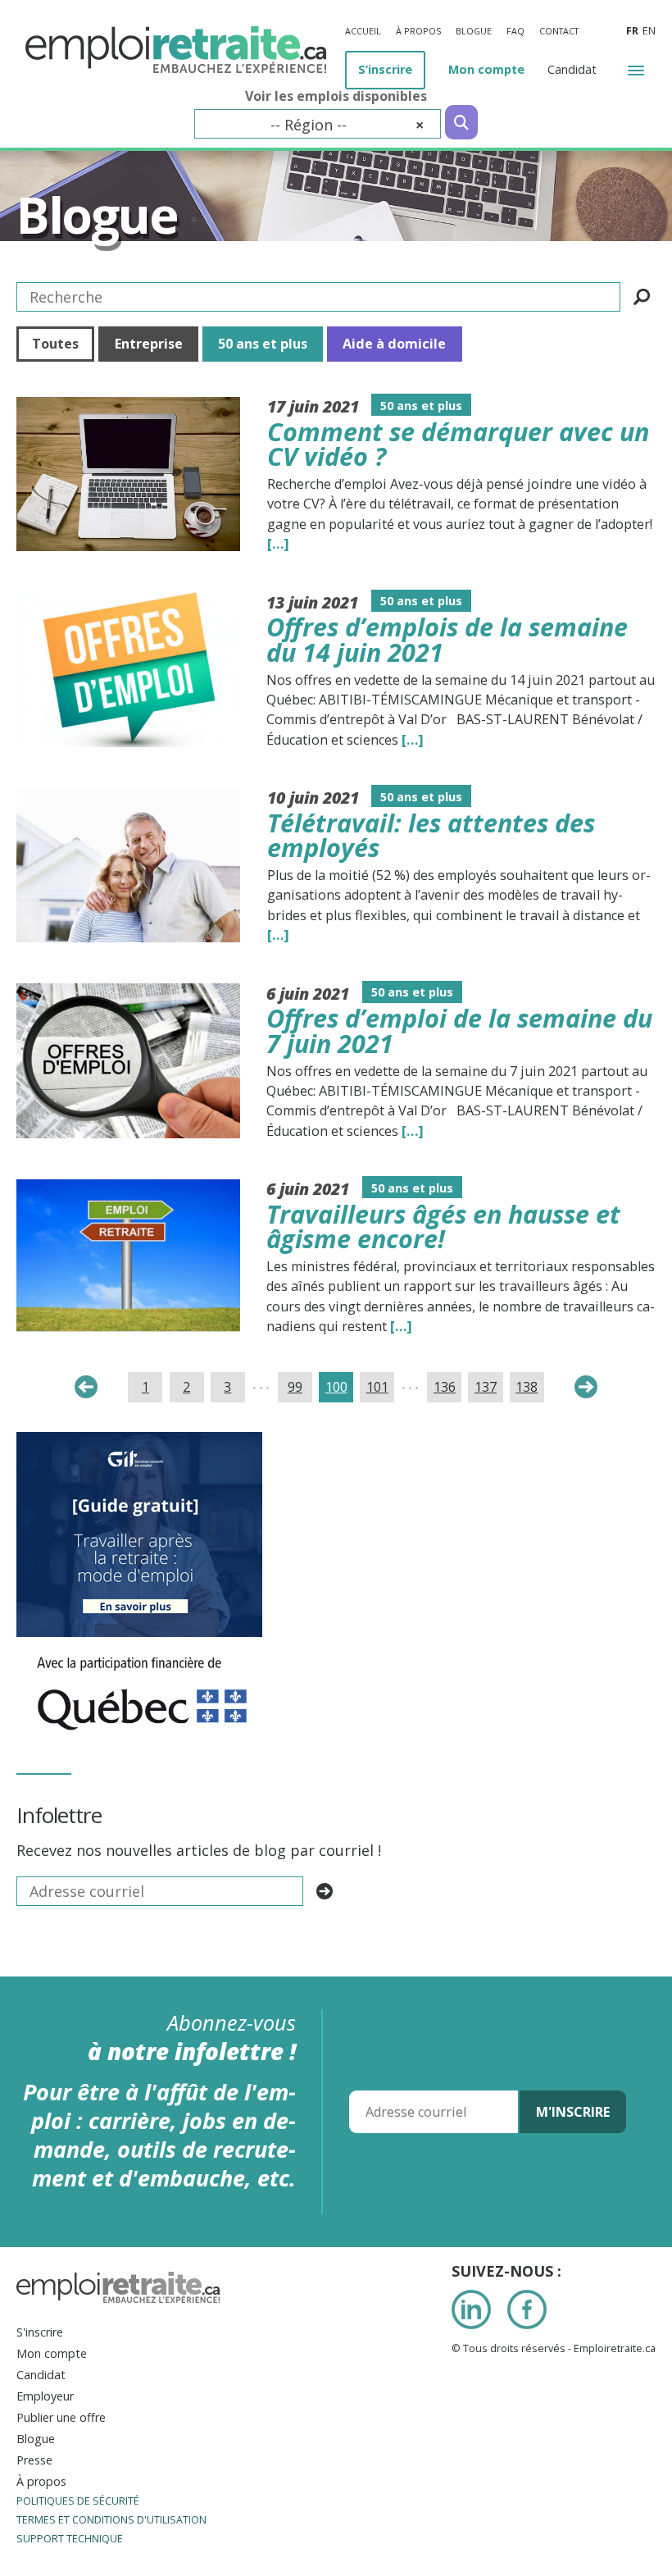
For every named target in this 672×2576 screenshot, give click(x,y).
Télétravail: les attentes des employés (431, 835)
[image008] (139, 1443)
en (649, 31)
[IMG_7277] (142, 1648)
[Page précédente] (86, 1387)
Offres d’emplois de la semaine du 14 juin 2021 (447, 639)
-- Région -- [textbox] (347, 125)
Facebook (527, 2309)
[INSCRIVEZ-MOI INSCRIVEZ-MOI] (325, 1891)
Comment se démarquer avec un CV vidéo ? (458, 444)
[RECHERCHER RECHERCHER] (642, 297)
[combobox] (318, 124)
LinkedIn (471, 2309)
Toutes (55, 344)
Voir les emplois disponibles (336, 96)
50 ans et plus (263, 344)
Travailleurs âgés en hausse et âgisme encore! (443, 1226)
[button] (636, 69)
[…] (278, 544)
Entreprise (149, 344)
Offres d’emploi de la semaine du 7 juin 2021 (459, 1030)
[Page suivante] (586, 1387)
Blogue (97, 214)
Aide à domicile (394, 344)
